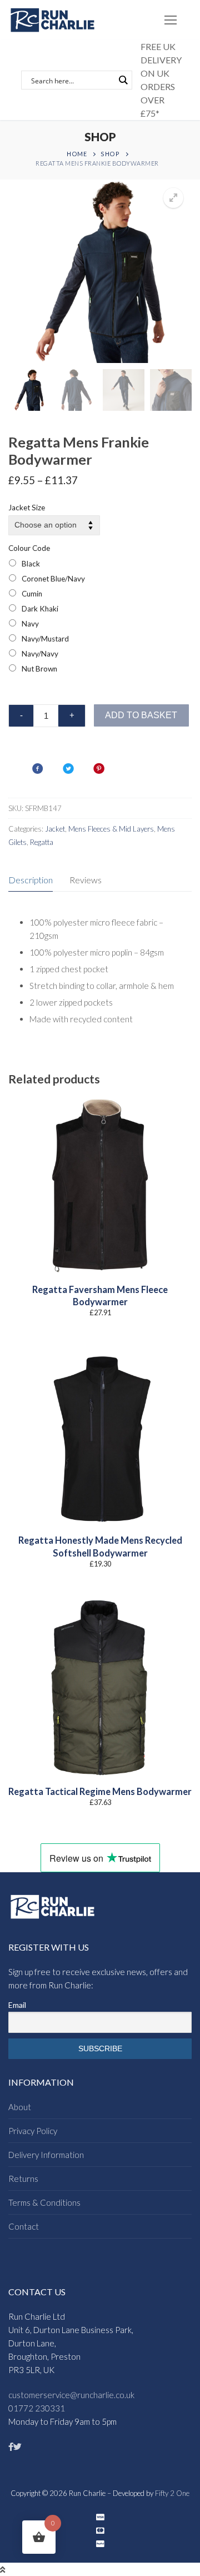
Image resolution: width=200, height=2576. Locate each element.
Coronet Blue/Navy (53, 579)
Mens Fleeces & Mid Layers (111, 829)
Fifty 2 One (172, 2493)
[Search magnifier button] (123, 80)
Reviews (86, 880)
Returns (23, 2179)
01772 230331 (37, 2408)
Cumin (32, 594)
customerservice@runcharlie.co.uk (71, 2395)
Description (31, 880)
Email (17, 2005)
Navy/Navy (40, 654)
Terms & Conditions (44, 2202)
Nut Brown (39, 669)
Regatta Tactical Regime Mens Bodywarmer (100, 1792)
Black (31, 564)
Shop (110, 154)
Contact (24, 2226)
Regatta (42, 842)
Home (77, 154)
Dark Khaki (40, 609)
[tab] (31, 880)
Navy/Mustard (45, 639)
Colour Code (29, 548)
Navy (30, 624)
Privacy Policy (33, 2131)
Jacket (55, 829)
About (20, 2107)
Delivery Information (46, 2155)
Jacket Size (27, 508)
